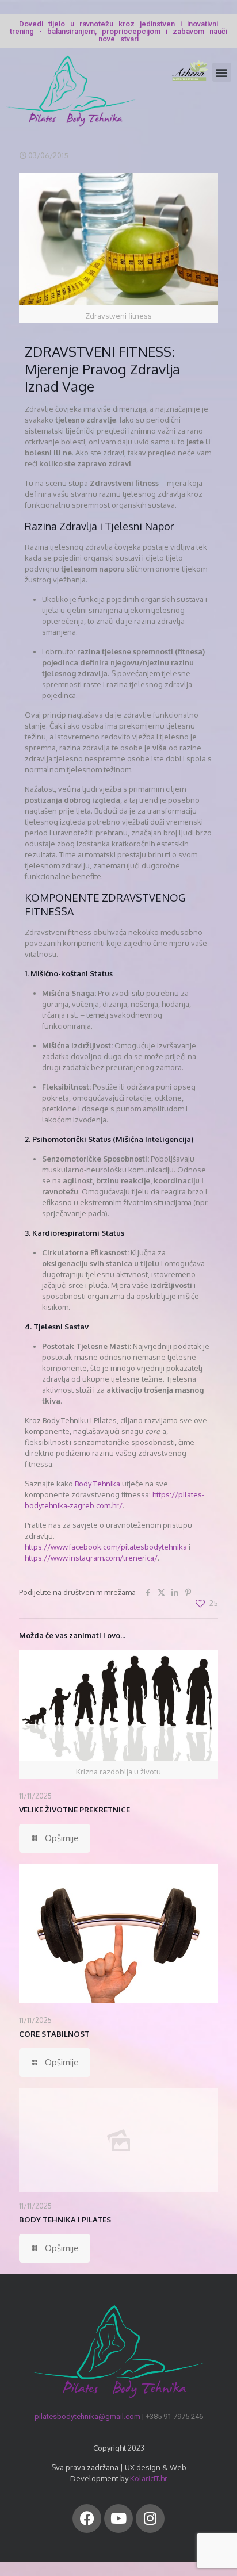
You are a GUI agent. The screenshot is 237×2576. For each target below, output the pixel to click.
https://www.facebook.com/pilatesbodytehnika (106, 1547)
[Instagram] (150, 2518)
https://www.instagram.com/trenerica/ (91, 1558)
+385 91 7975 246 (174, 2416)
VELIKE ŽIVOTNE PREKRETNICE (74, 1810)
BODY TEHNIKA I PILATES (65, 2219)
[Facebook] (87, 2518)
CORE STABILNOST (54, 2034)
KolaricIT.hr (149, 2478)
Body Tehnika (97, 1483)
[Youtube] (118, 2518)
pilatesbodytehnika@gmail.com (87, 2416)
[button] (222, 72)
